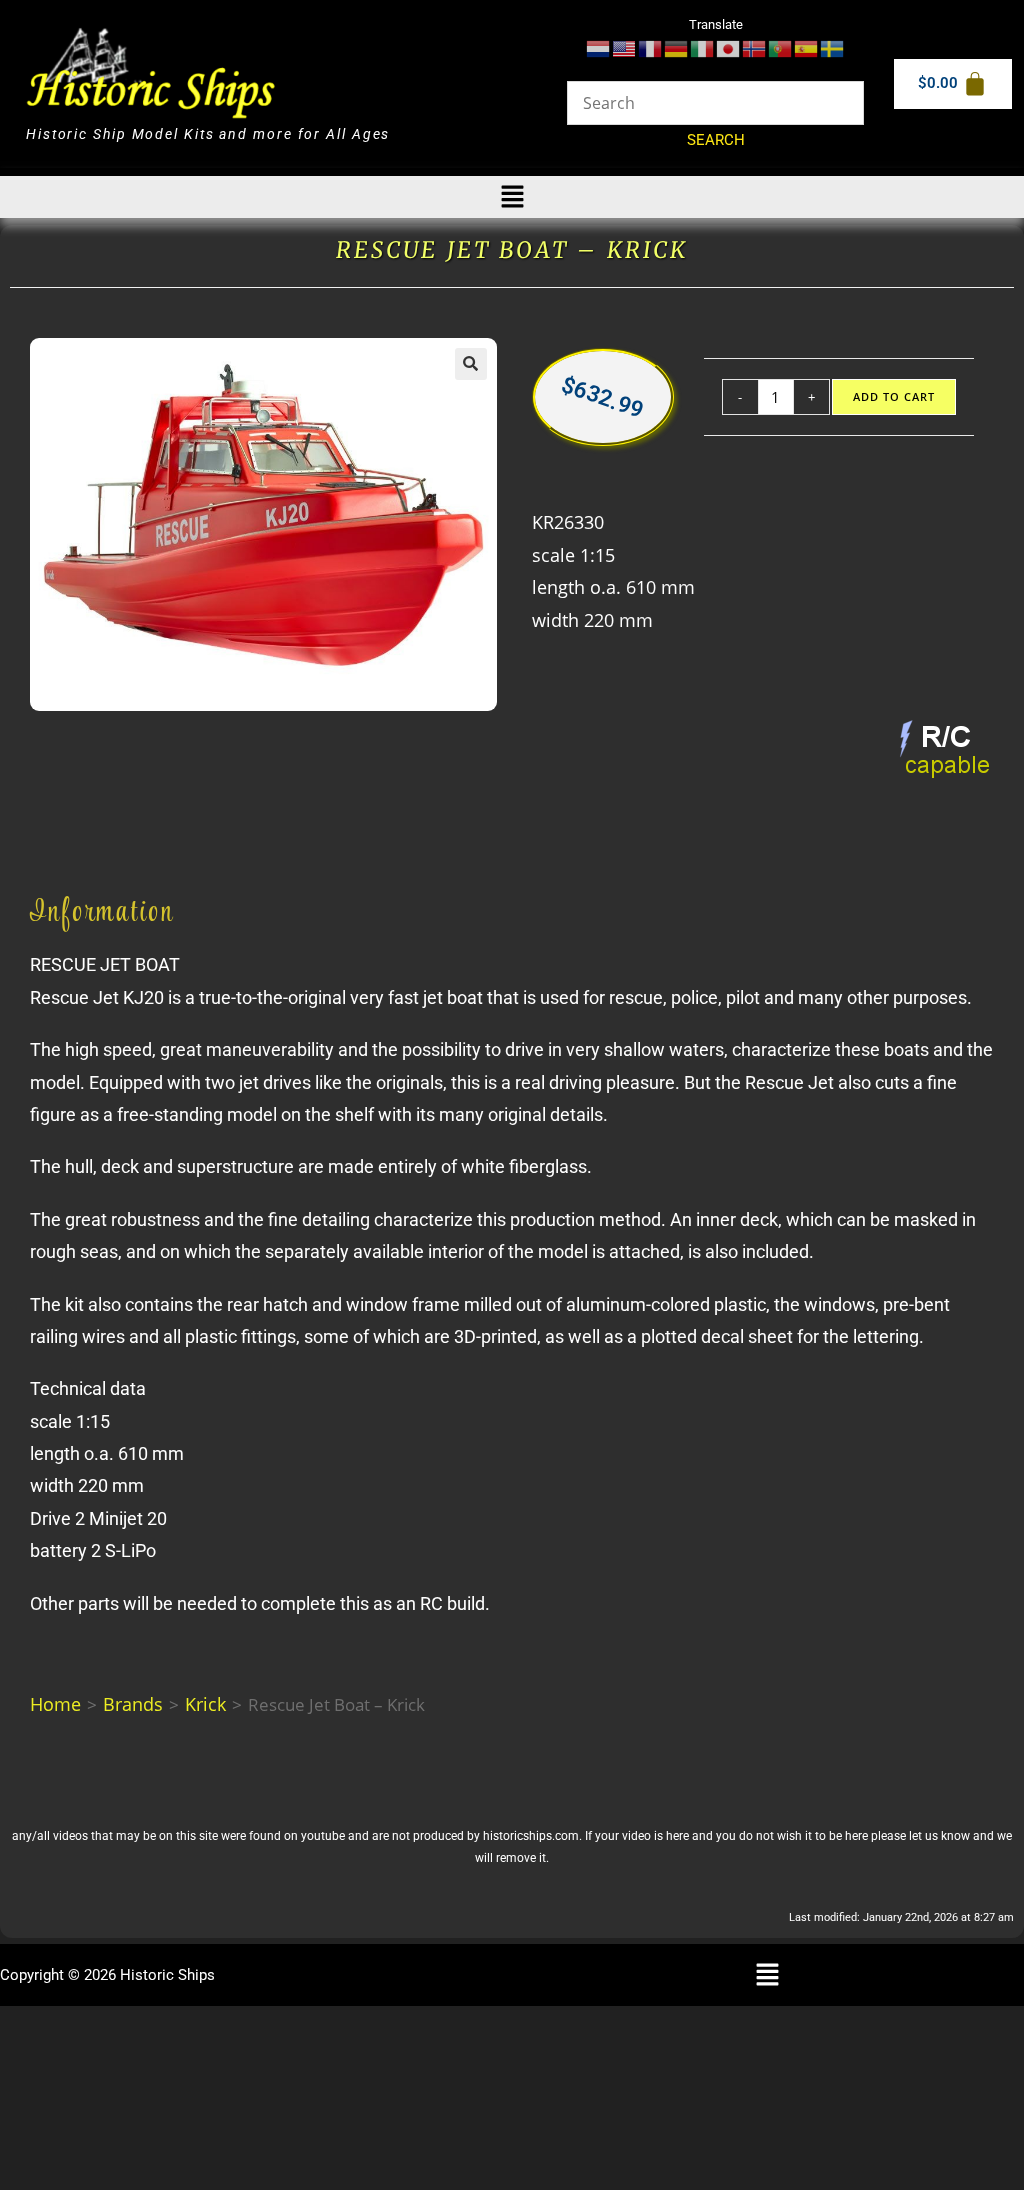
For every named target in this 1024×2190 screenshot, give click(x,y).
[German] (677, 47)
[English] (625, 47)
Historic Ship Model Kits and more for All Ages (208, 134)
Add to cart (894, 397)
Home (55, 1704)
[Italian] (703, 47)
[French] (651, 47)
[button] (512, 197)
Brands (133, 1704)
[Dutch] (599, 47)
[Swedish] (833, 47)
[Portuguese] (781, 47)
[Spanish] (807, 47)
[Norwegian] (755, 47)
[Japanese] (729, 47)
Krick (205, 1704)
